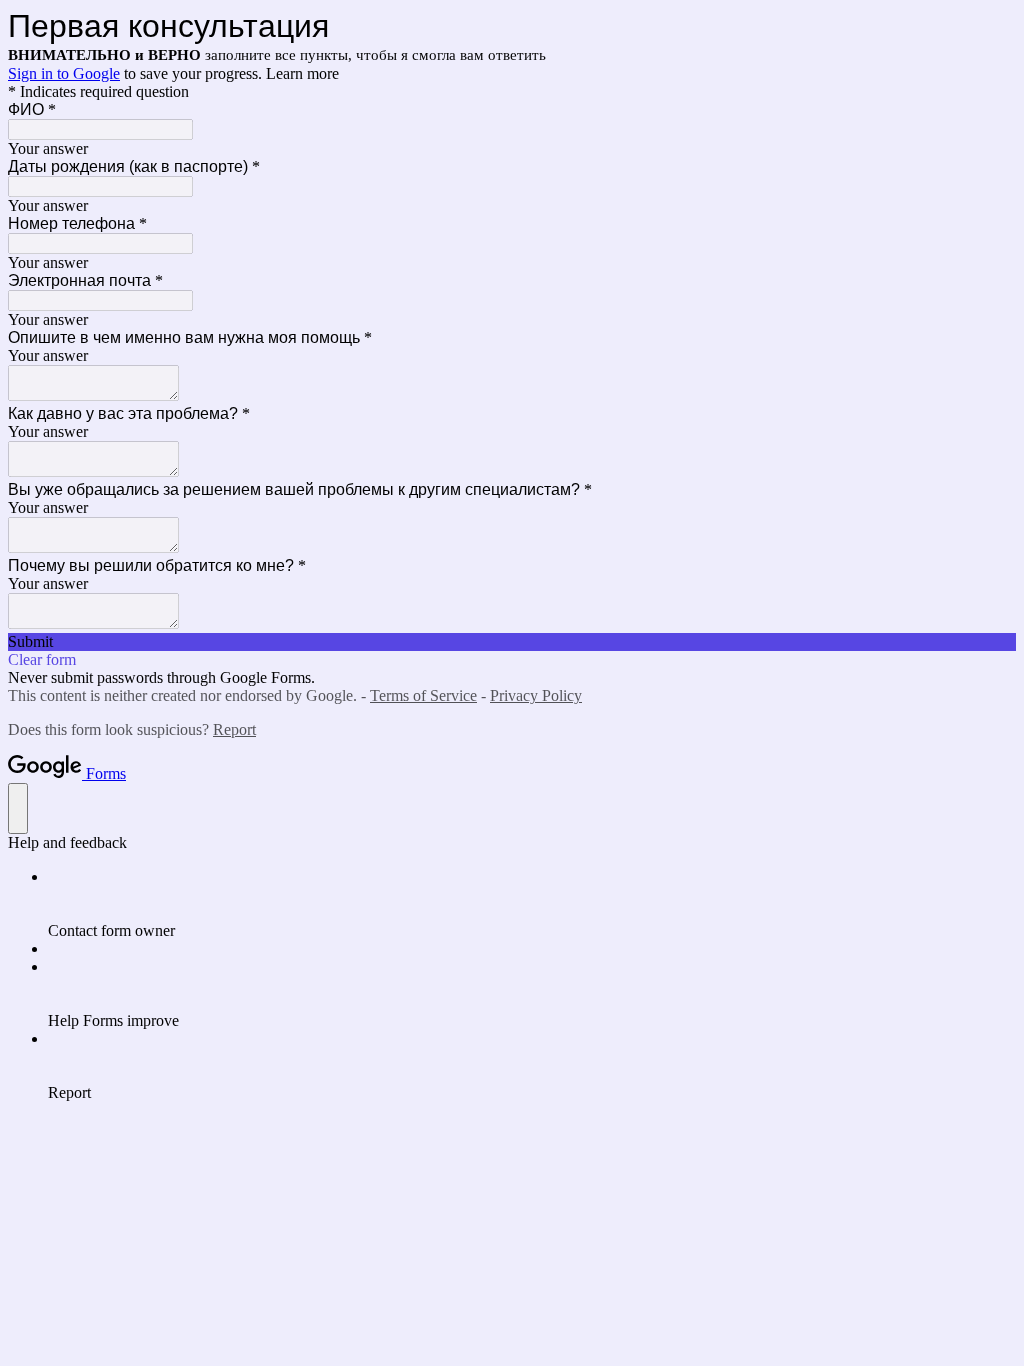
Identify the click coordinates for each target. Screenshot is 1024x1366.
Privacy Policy (536, 695)
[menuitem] (532, 904)
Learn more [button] (302, 73)
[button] (512, 642)
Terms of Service (423, 695)
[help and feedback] (18, 808)
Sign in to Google (64, 73)
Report (234, 729)
